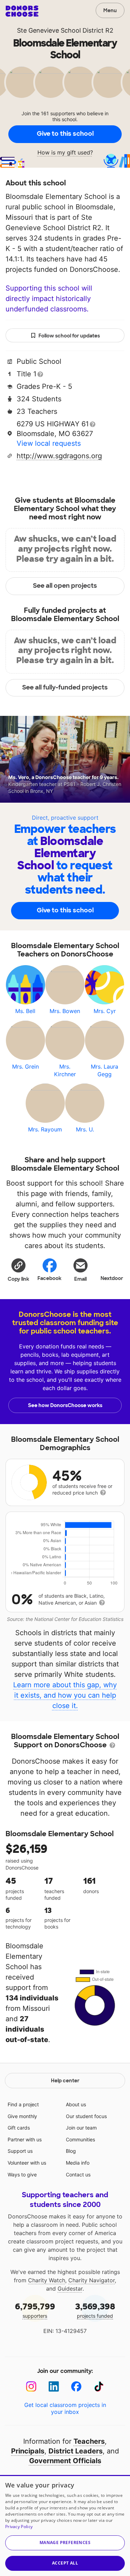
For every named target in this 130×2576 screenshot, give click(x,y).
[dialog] (65, 2525)
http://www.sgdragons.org (59, 456)
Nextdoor (112, 1278)
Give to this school (65, 134)
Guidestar (70, 2289)
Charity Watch (47, 2280)
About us (76, 2104)
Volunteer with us (27, 2163)
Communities (80, 2139)
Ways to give (22, 2174)
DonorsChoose (22, 11)
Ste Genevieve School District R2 (65, 30)
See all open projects (65, 586)
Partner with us (25, 2139)
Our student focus (86, 2116)
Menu (110, 10)
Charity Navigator (92, 2280)
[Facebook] (76, 2387)
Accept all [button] (65, 2563)
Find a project (23, 2104)
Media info (78, 2163)
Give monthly (22, 2116)
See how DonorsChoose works (65, 1405)
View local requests (49, 443)
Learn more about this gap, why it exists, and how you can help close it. (65, 1695)
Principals (28, 2451)
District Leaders (76, 2451)
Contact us (78, 2174)
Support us (20, 2151)
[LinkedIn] (54, 2387)
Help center (65, 2081)
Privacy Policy (19, 2527)
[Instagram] (31, 2387)
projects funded (95, 2310)
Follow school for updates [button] (69, 336)
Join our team (81, 2128)
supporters (35, 2310)
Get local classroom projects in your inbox (65, 2408)
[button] (18, 1270)
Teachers (89, 2441)
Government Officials (65, 2461)
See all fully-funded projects (65, 687)
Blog (71, 2151)
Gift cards (19, 2128)
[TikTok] (99, 2387)
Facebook (49, 1278)
